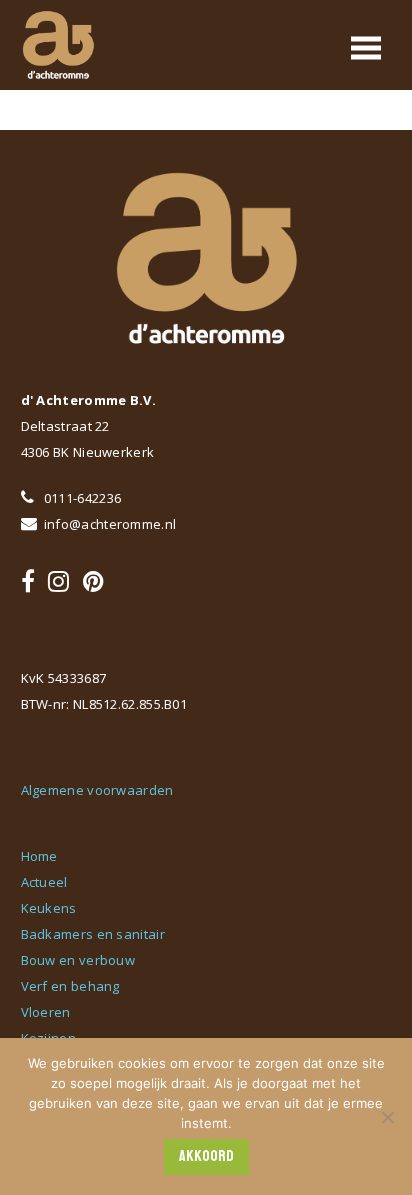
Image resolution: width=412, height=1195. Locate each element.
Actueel (44, 882)
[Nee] (387, 1117)
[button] (366, 47)
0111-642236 (81, 498)
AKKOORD (206, 1156)
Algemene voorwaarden (97, 790)
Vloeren (46, 1012)
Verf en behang (70, 986)
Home (39, 856)
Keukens (49, 908)
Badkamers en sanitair (93, 934)
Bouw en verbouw (78, 960)
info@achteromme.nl (109, 524)
